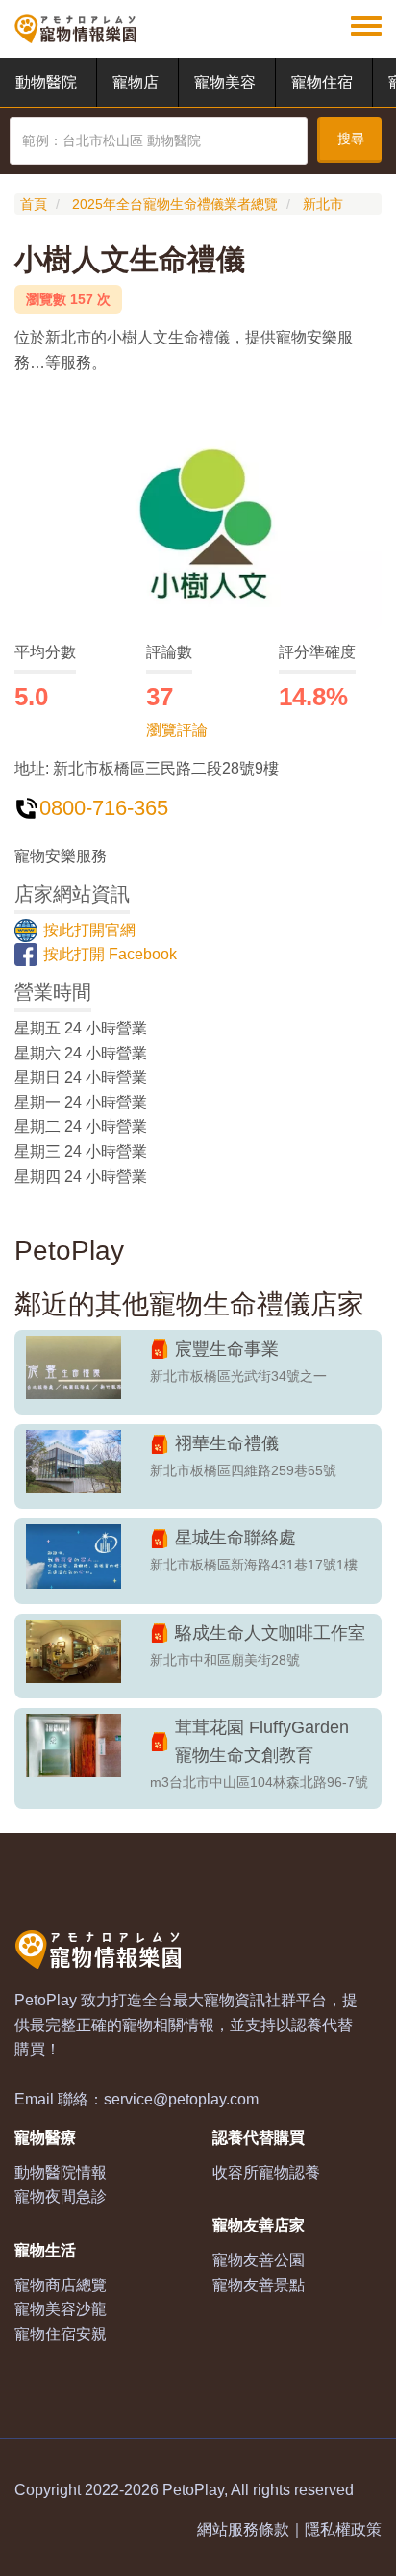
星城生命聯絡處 (235, 1538)
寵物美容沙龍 (61, 2309)
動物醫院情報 (61, 2172)
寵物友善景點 (259, 2285)
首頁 (34, 204)
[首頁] (75, 29)
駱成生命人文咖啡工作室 (270, 1633)
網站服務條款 (243, 2529)
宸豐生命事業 (227, 1349)
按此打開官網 (89, 930)
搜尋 (351, 139)
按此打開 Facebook (110, 954)
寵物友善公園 (259, 2260)
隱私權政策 (343, 2529)
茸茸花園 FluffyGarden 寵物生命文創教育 (262, 1741)
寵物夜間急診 (61, 2196)
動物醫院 (46, 82)
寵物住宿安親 (61, 2334)
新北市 (323, 204)
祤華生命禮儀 (227, 1443)
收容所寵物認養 (266, 2172)
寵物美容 (225, 82)
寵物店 (136, 82)
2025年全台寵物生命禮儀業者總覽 (175, 204)
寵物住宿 (322, 82)
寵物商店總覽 (61, 2285)
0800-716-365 (104, 808)
